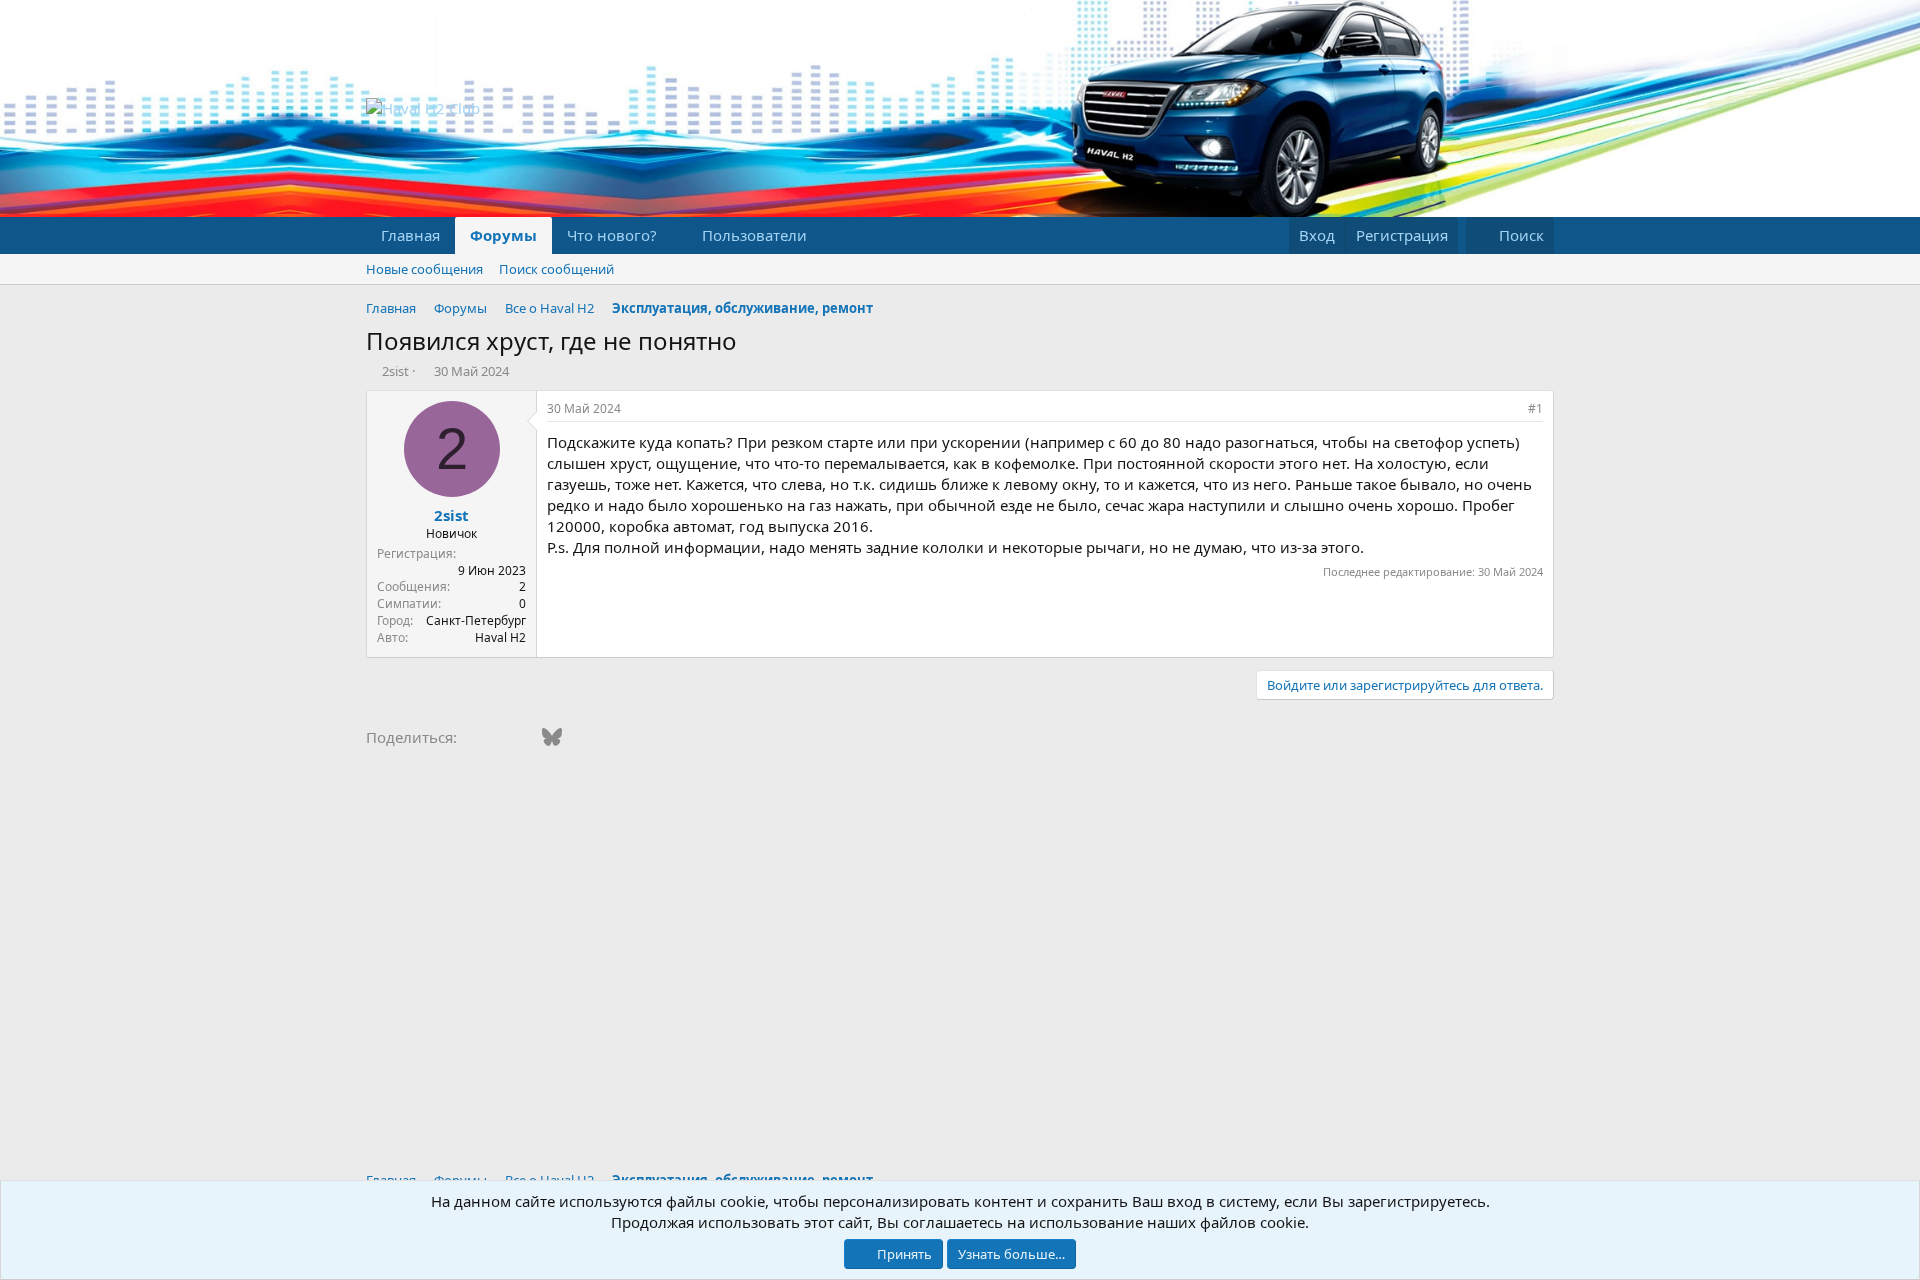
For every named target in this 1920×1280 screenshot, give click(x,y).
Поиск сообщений (556, 269)
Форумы (503, 235)
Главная (410, 235)
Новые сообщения (424, 269)
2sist (395, 371)
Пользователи (754, 235)
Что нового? (612, 235)
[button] (673, 235)
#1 (1535, 408)
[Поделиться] (1508, 409)
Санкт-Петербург (476, 620)
